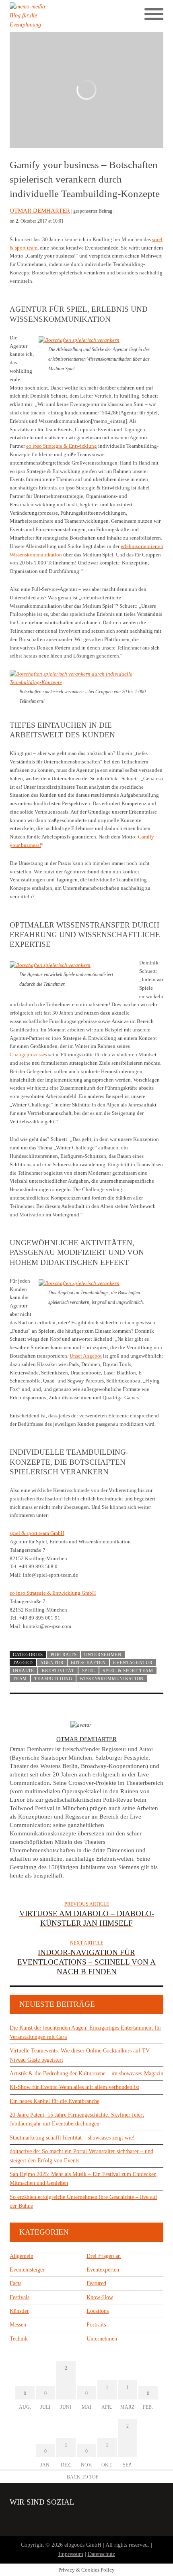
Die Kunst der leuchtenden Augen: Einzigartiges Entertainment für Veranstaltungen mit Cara (85, 2032)
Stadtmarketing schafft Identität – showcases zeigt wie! (72, 2138)
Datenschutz (101, 2554)
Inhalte (24, 1671)
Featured (96, 2283)
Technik (19, 2339)
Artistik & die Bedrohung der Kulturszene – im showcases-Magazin (86, 2074)
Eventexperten (103, 2270)
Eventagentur (133, 1663)
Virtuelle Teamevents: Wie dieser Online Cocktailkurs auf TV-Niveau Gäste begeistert (80, 2055)
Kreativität (58, 1671)
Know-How (100, 2297)
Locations (98, 2311)
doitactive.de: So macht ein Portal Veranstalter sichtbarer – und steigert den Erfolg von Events (81, 2156)
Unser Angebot (86, 1356)
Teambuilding (53, 1679)
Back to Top (83, 2477)
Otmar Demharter (40, 211)
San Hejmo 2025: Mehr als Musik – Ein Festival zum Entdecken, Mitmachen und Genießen (84, 2179)
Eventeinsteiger (27, 2270)
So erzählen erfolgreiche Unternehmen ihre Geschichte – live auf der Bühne (83, 2201)
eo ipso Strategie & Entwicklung (62, 446)
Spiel (89, 1671)
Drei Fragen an (104, 2256)
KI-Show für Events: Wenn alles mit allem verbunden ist (74, 2087)
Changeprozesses (28, 1055)
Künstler (19, 2311)
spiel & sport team (128, 1671)
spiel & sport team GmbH (37, 1533)
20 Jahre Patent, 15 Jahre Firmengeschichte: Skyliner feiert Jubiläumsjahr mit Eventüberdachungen (77, 2119)
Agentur (52, 1663)
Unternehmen (103, 1654)
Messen (18, 2325)
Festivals (20, 2297)
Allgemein (22, 2256)
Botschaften (88, 1663)
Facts (15, 2283)
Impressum (71, 2554)
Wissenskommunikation (112, 1679)
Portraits (64, 1654)
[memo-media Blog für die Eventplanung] (48, 16)
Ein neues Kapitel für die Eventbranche (55, 2101)
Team (20, 1679)
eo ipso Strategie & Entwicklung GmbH (53, 1593)
